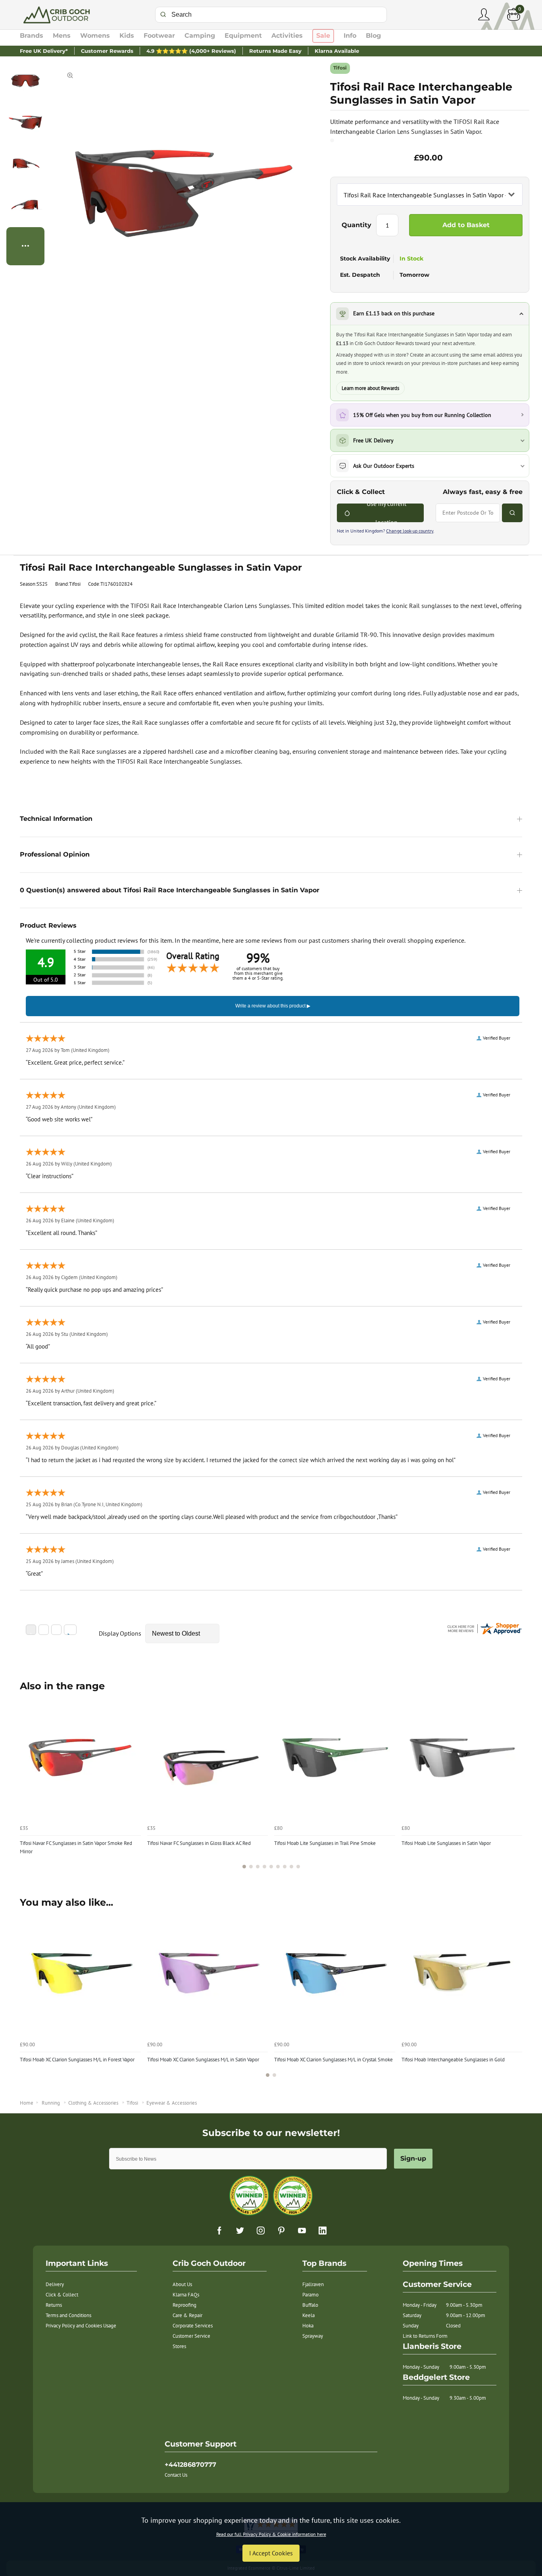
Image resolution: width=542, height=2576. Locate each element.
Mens (62, 36)
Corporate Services (193, 2326)
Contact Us (176, 2475)
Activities (287, 36)
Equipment (243, 36)
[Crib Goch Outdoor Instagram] (261, 2231)
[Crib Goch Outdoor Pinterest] (281, 2231)
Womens (95, 36)
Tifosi (340, 68)
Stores (179, 2346)
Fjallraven (313, 2284)
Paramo (310, 2295)
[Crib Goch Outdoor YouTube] (302, 2231)
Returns (54, 2305)
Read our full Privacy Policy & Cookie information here (271, 2534)
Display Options (120, 1633)
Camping (200, 36)
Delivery (55, 2284)
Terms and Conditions (68, 2315)
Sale (323, 36)
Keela (308, 2315)
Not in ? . (386, 531)
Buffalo (310, 2305)
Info (350, 36)
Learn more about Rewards (370, 388)
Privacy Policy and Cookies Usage (81, 2326)
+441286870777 (190, 2465)
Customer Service (191, 2336)
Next (515, 1787)
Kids (127, 36)
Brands (32, 36)
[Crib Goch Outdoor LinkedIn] (323, 2231)
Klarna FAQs (186, 2295)
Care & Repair (187, 2315)
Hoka (308, 2326)
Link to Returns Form (425, 2336)
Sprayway (313, 2336)
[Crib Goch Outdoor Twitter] (240, 2231)
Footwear (159, 36)
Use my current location (386, 513)
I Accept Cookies (271, 2553)
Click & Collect (62, 2295)
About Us (182, 2284)
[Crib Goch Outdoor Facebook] (219, 2231)
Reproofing (185, 2305)
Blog (373, 36)
